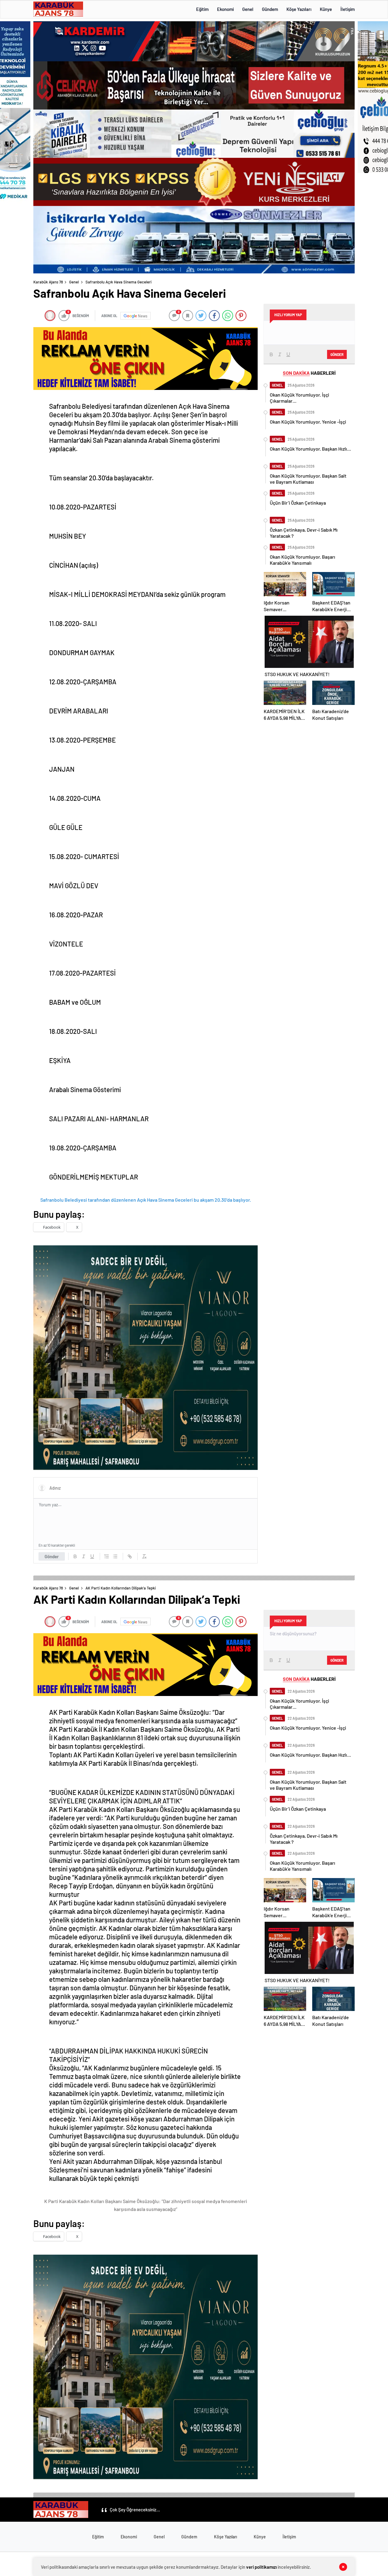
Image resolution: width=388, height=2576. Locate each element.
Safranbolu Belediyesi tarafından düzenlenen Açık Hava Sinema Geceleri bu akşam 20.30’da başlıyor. (146, 1200)
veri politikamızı (261, 2567)
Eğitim (202, 9)
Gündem (270, 9)
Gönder (52, 1556)
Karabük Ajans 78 (48, 282)
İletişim (348, 9)
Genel (248, 9)
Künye (326, 9)
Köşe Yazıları (299, 9)
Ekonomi (225, 9)
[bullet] (115, 1556)
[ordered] (107, 1556)
